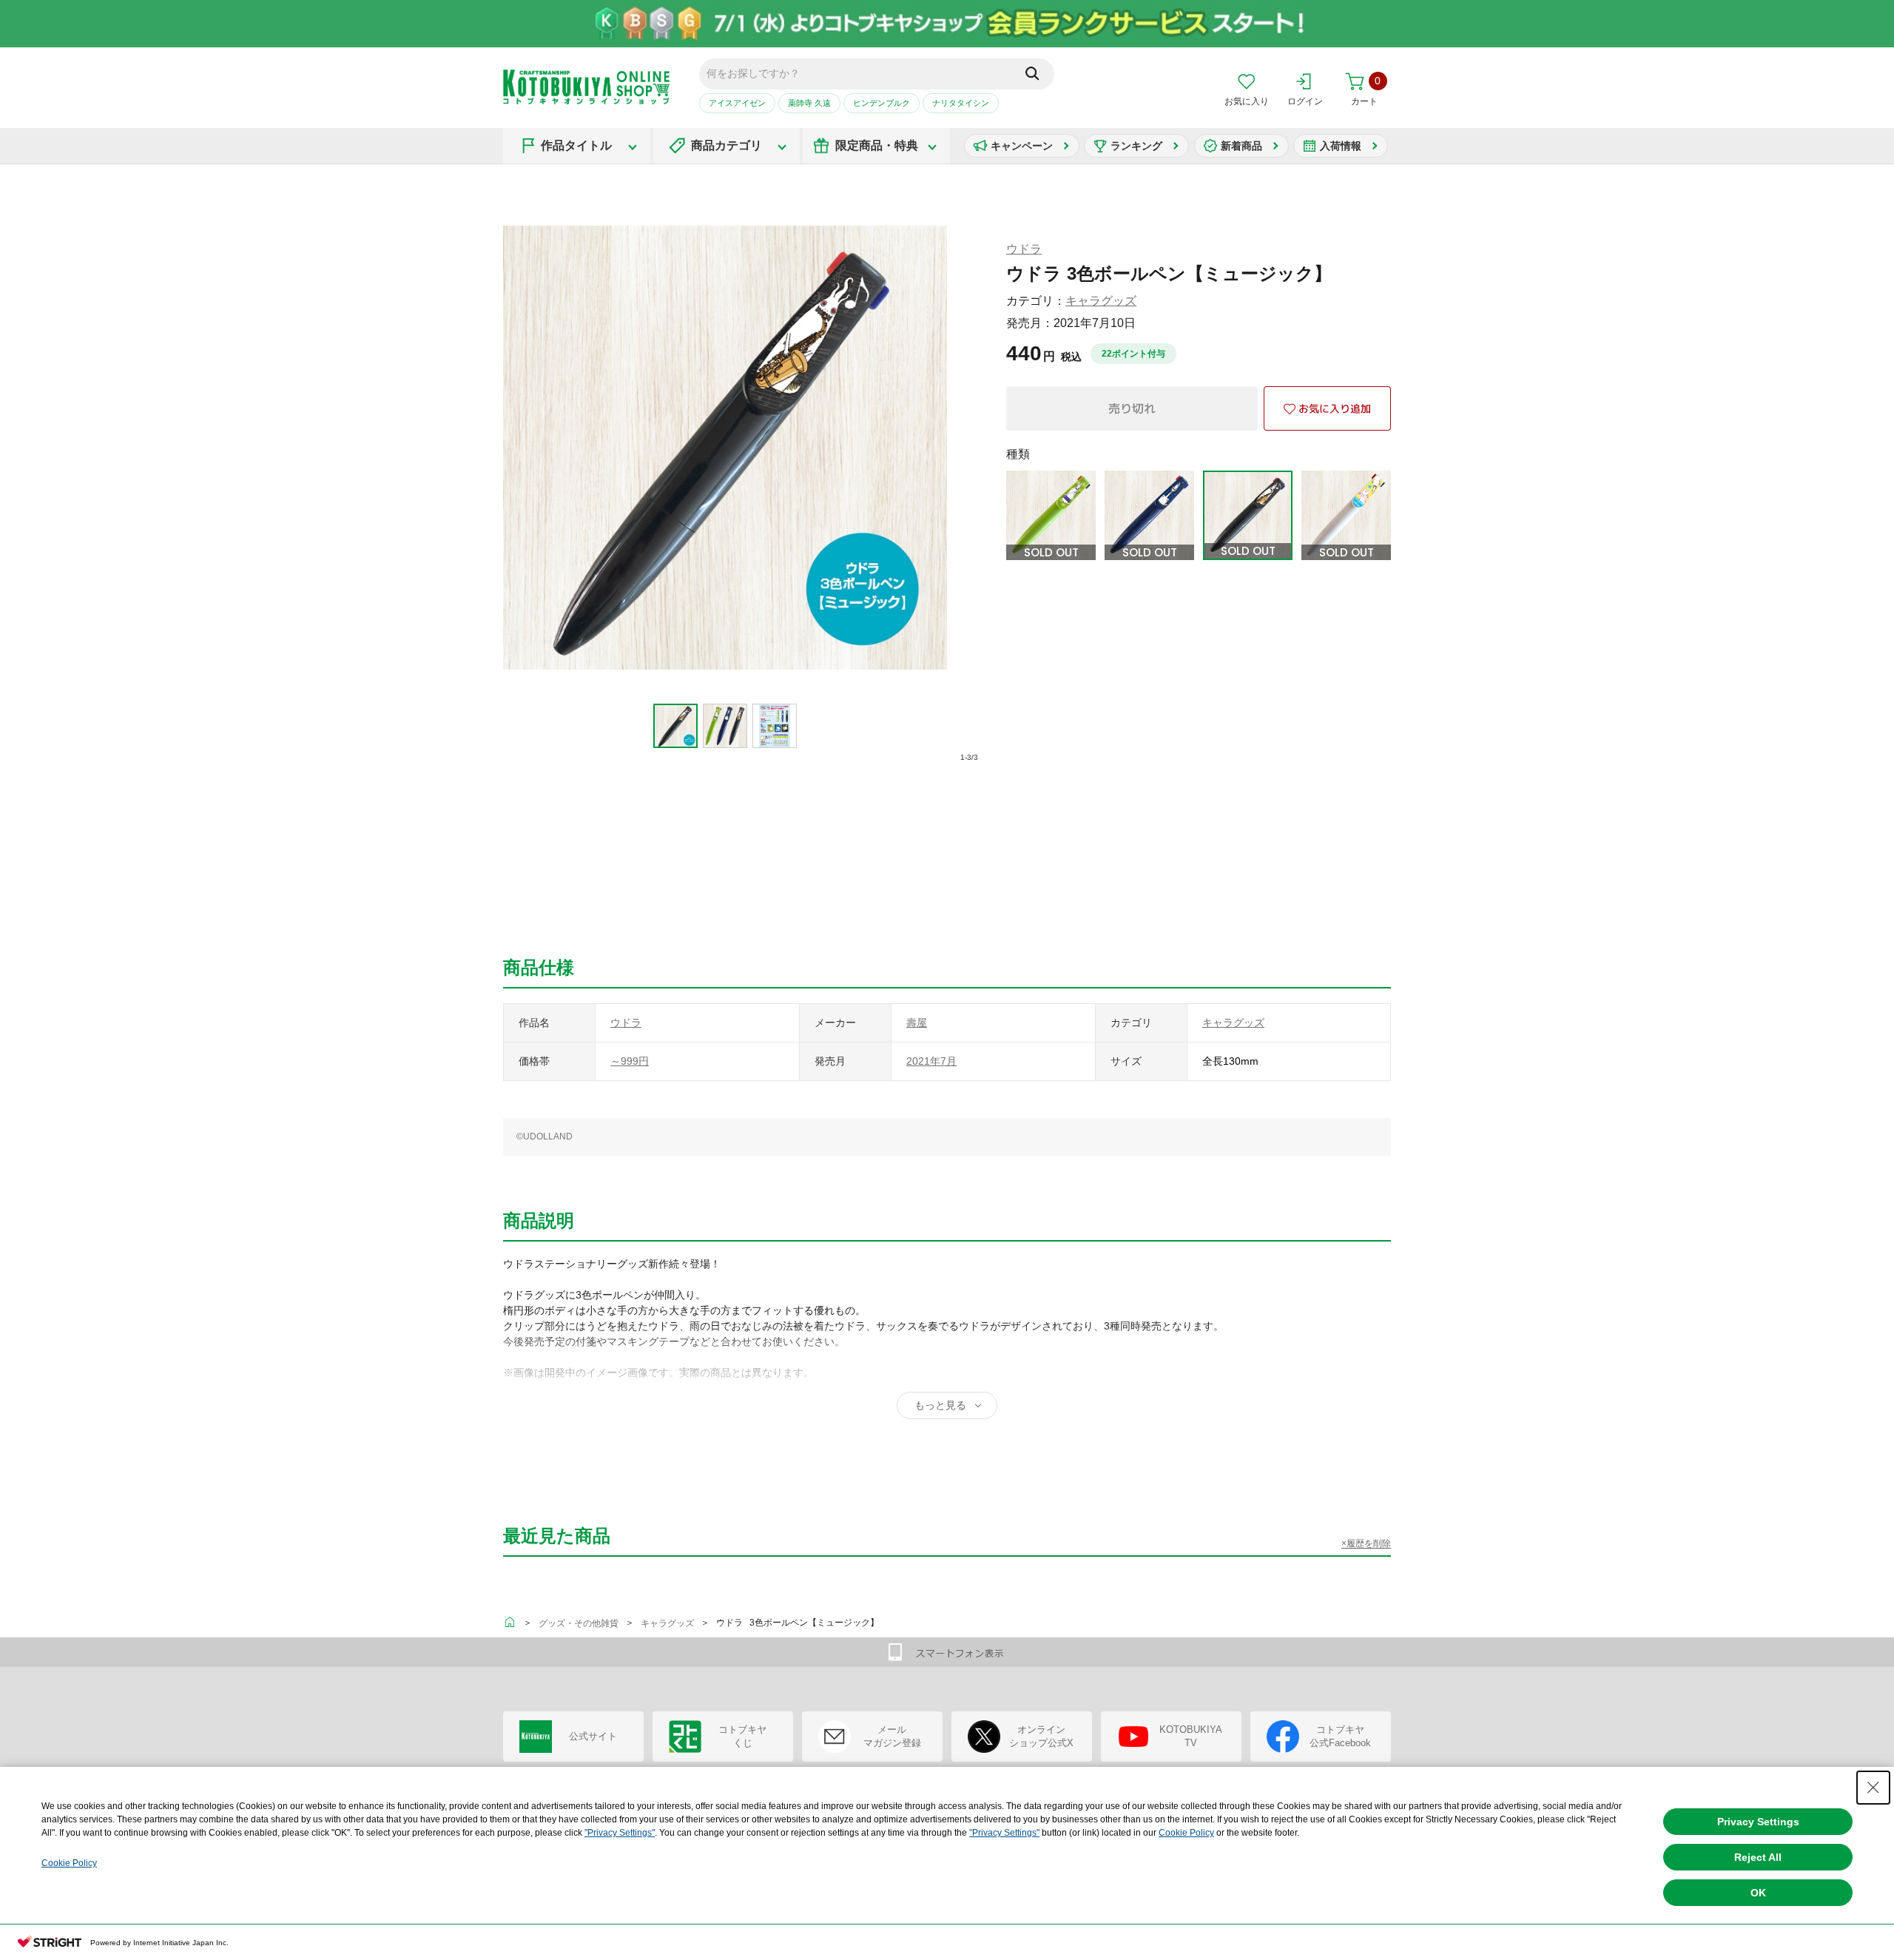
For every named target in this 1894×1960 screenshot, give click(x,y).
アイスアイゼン (737, 103)
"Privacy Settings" (620, 1833)
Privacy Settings (1758, 1822)
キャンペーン (1022, 146)
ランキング (1136, 146)
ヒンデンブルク (882, 103)
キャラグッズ (1101, 301)
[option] (676, 726)
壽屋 (917, 1023)
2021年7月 (931, 1061)
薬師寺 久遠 (809, 103)
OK (1758, 1893)
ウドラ (1024, 249)
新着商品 (1241, 146)
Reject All (1758, 1857)
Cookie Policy (1186, 1833)
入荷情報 (1341, 146)
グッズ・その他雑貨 (579, 1623)
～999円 (630, 1061)
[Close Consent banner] (1873, 1788)
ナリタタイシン (961, 103)
